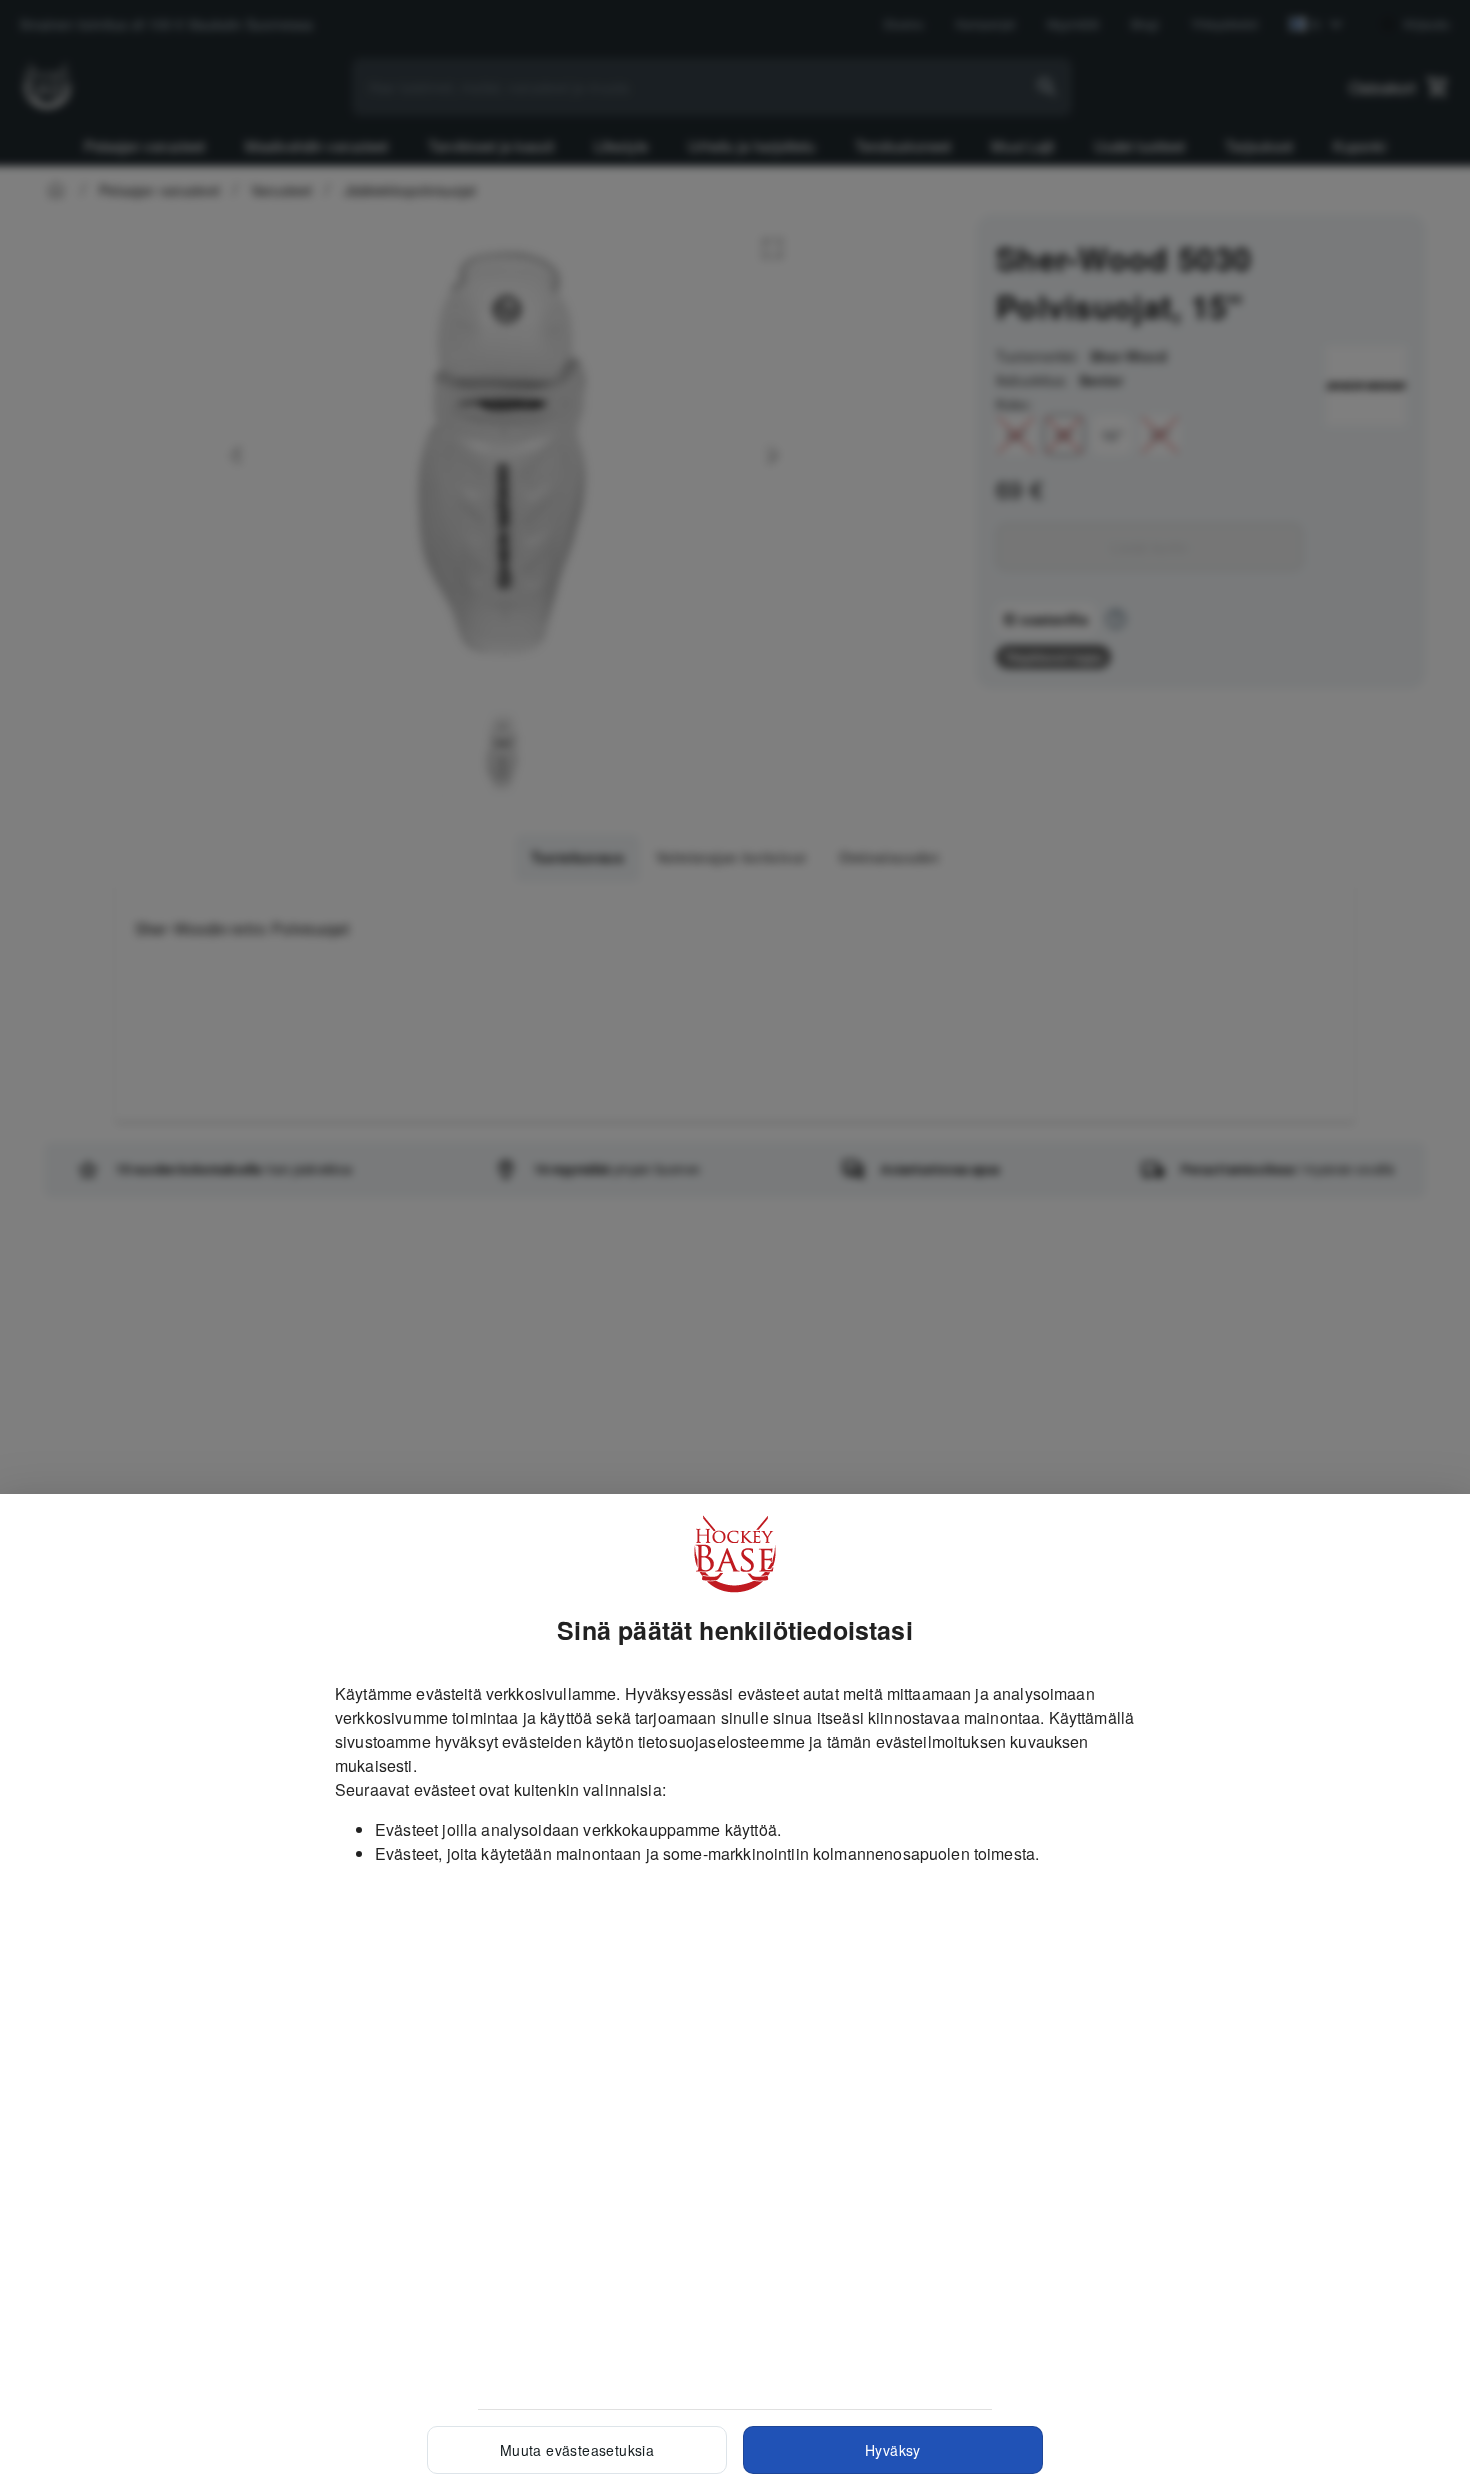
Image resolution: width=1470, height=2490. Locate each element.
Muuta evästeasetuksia (577, 2450)
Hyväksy (893, 2450)
